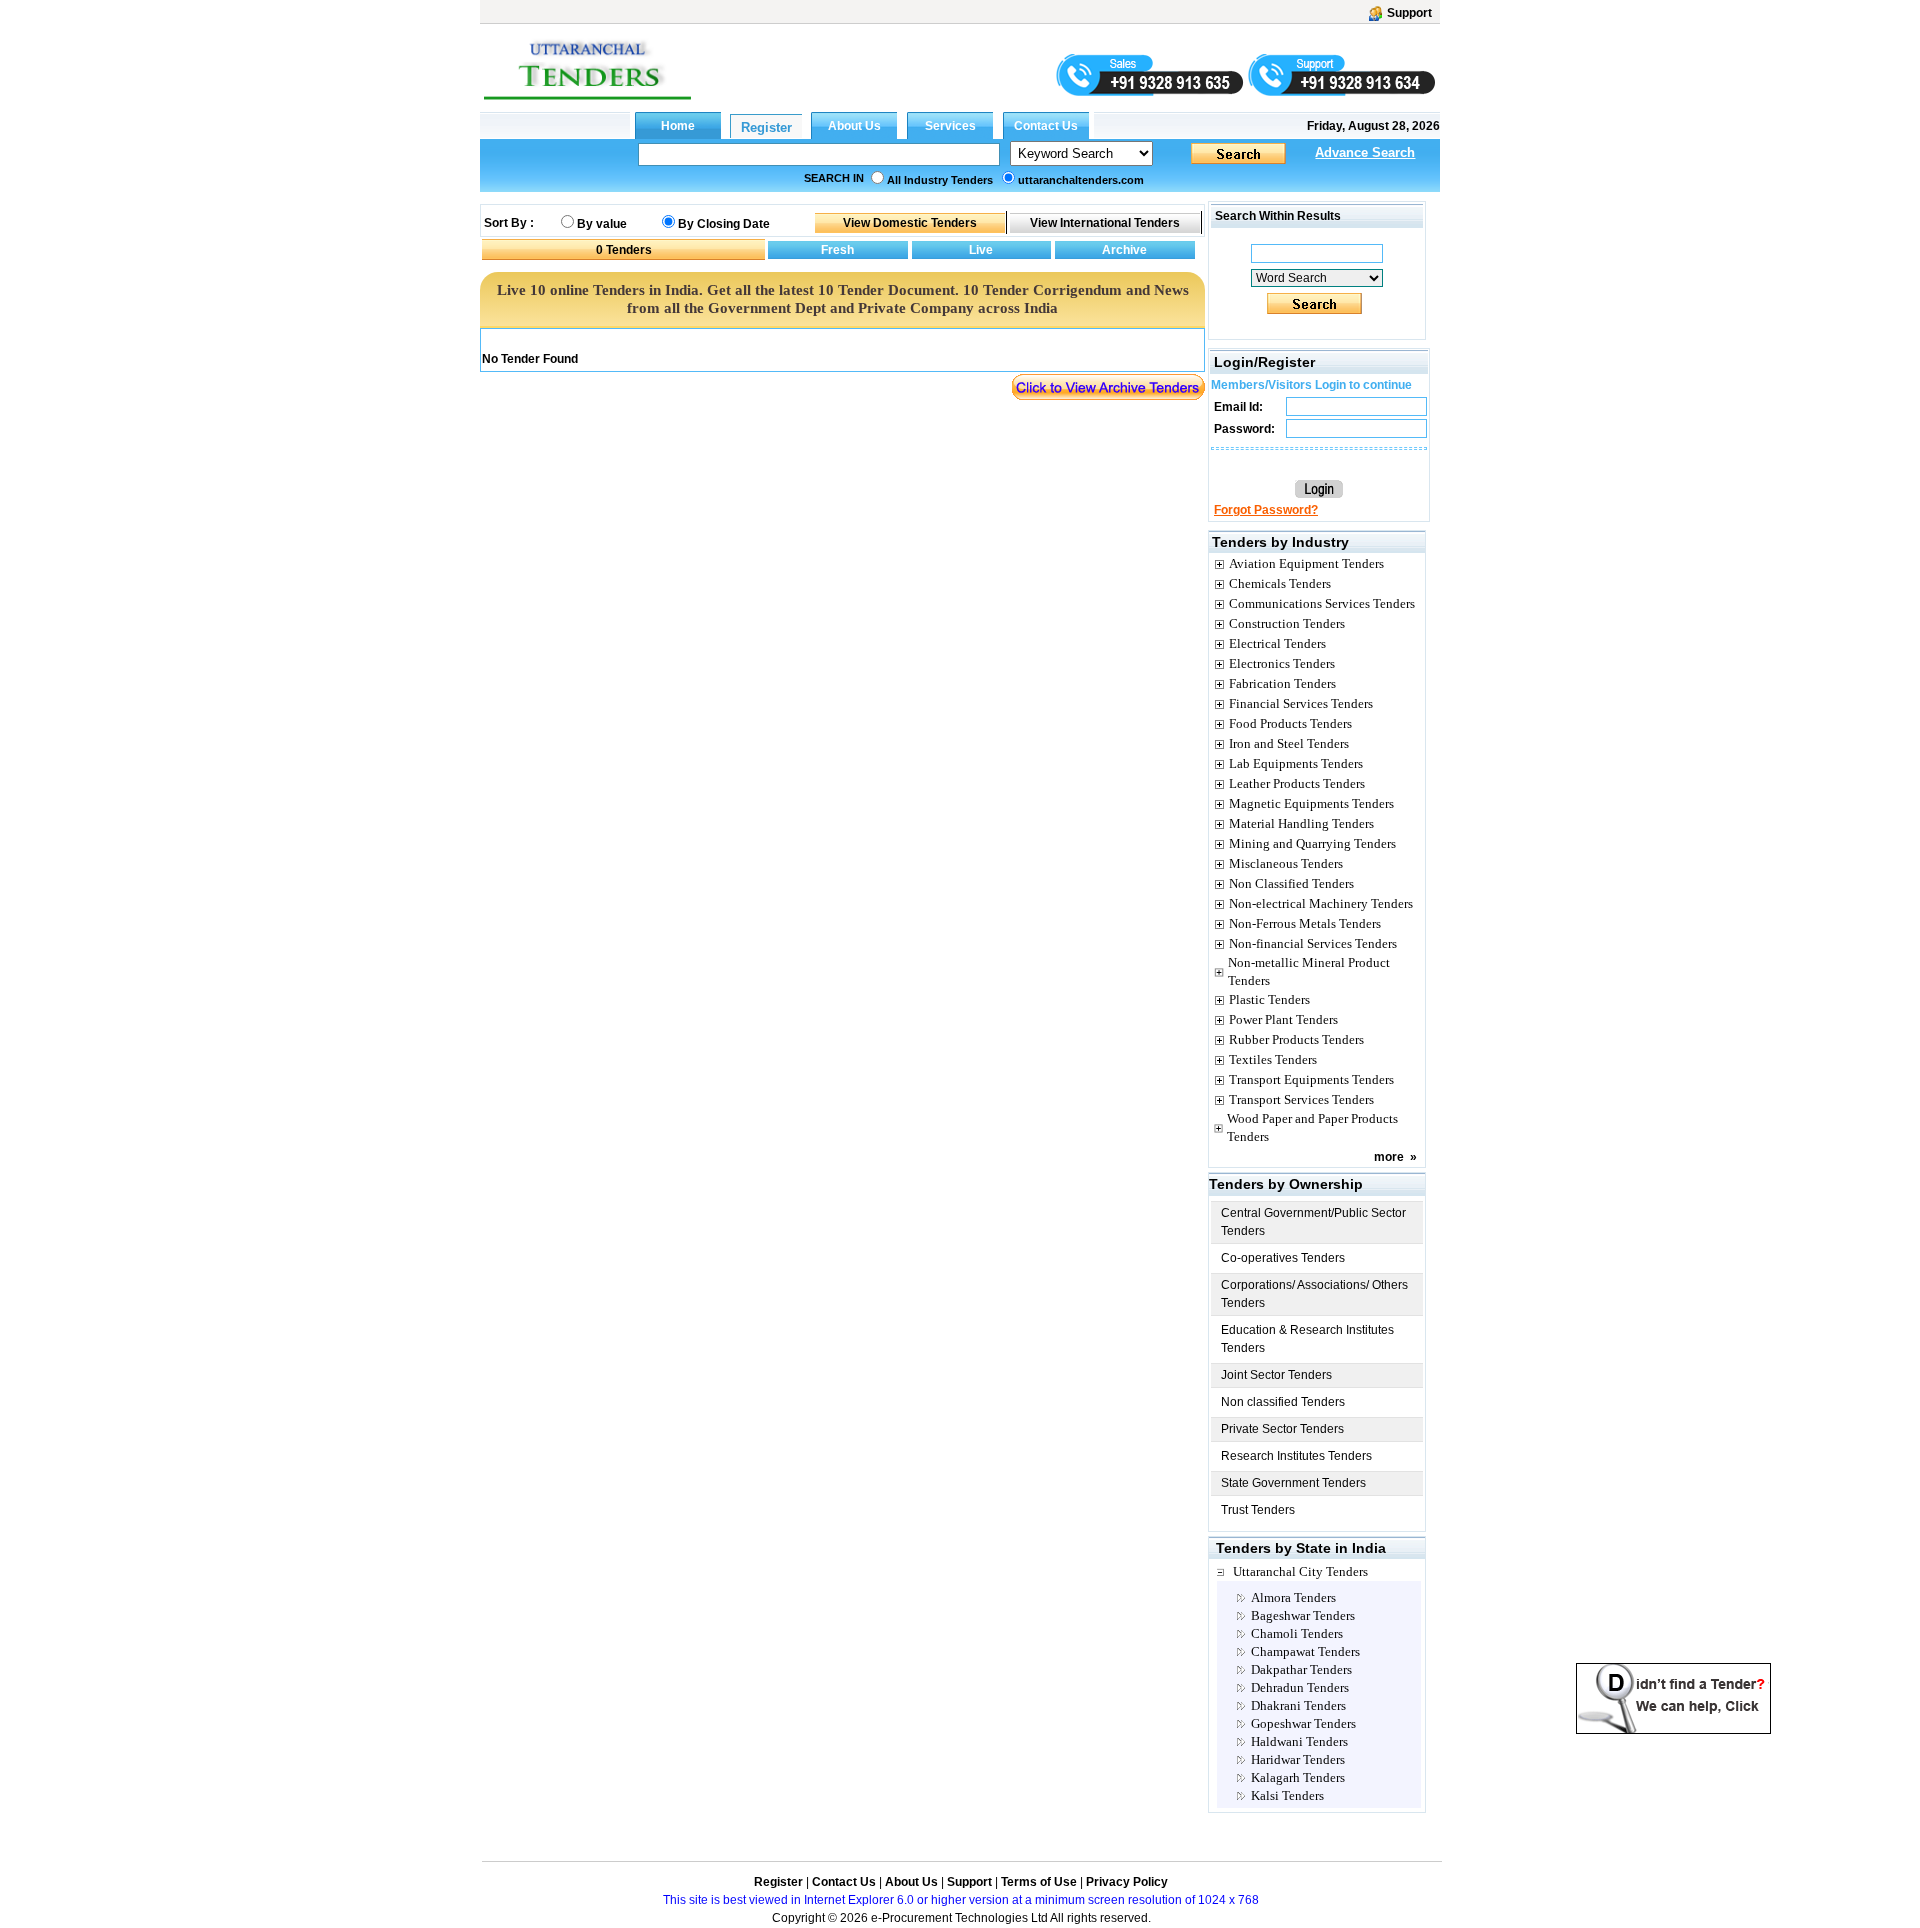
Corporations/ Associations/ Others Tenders (1314, 1294)
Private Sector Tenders (1282, 1429)
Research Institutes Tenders (1296, 1456)
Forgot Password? (1266, 510)
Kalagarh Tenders (1298, 1777)
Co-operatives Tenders (1283, 1258)
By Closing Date (724, 224)
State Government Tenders (1293, 1483)
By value (602, 224)
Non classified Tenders (1283, 1402)
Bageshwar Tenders (1303, 1615)
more (1389, 1157)
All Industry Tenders (940, 180)
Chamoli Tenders (1297, 1633)
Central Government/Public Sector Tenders (1313, 1222)
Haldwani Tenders (1299, 1741)
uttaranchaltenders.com (1081, 180)
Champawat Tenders (1305, 1651)
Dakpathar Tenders (1301, 1669)
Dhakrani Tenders (1298, 1705)
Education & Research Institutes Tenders (1307, 1339)
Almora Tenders (1293, 1597)
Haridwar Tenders (1298, 1759)
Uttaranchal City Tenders (1300, 1571)
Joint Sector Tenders (1276, 1375)
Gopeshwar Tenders (1303, 1723)
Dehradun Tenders (1300, 1687)
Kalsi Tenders (1287, 1795)
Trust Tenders (1258, 1510)
